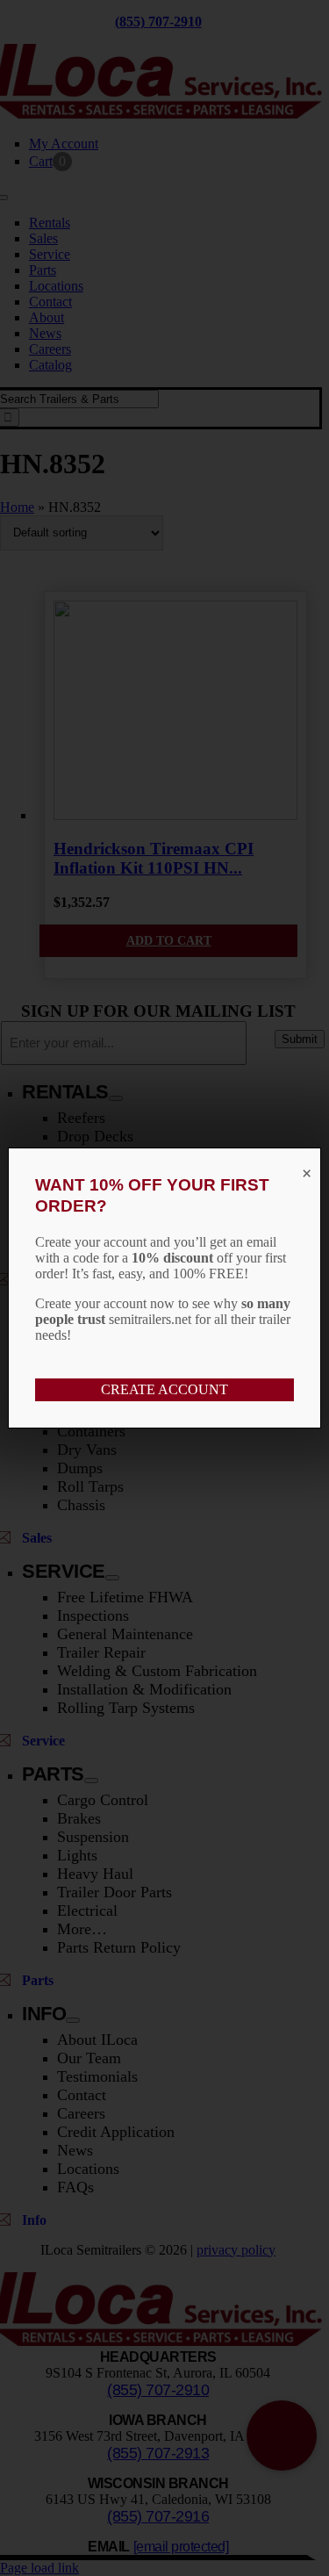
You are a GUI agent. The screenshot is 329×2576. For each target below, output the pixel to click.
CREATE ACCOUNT (164, 1389)
